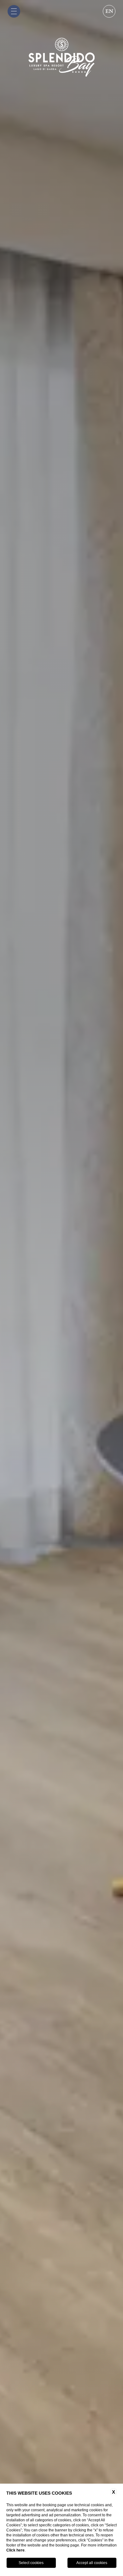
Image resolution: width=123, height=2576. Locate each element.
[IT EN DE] (109, 13)
